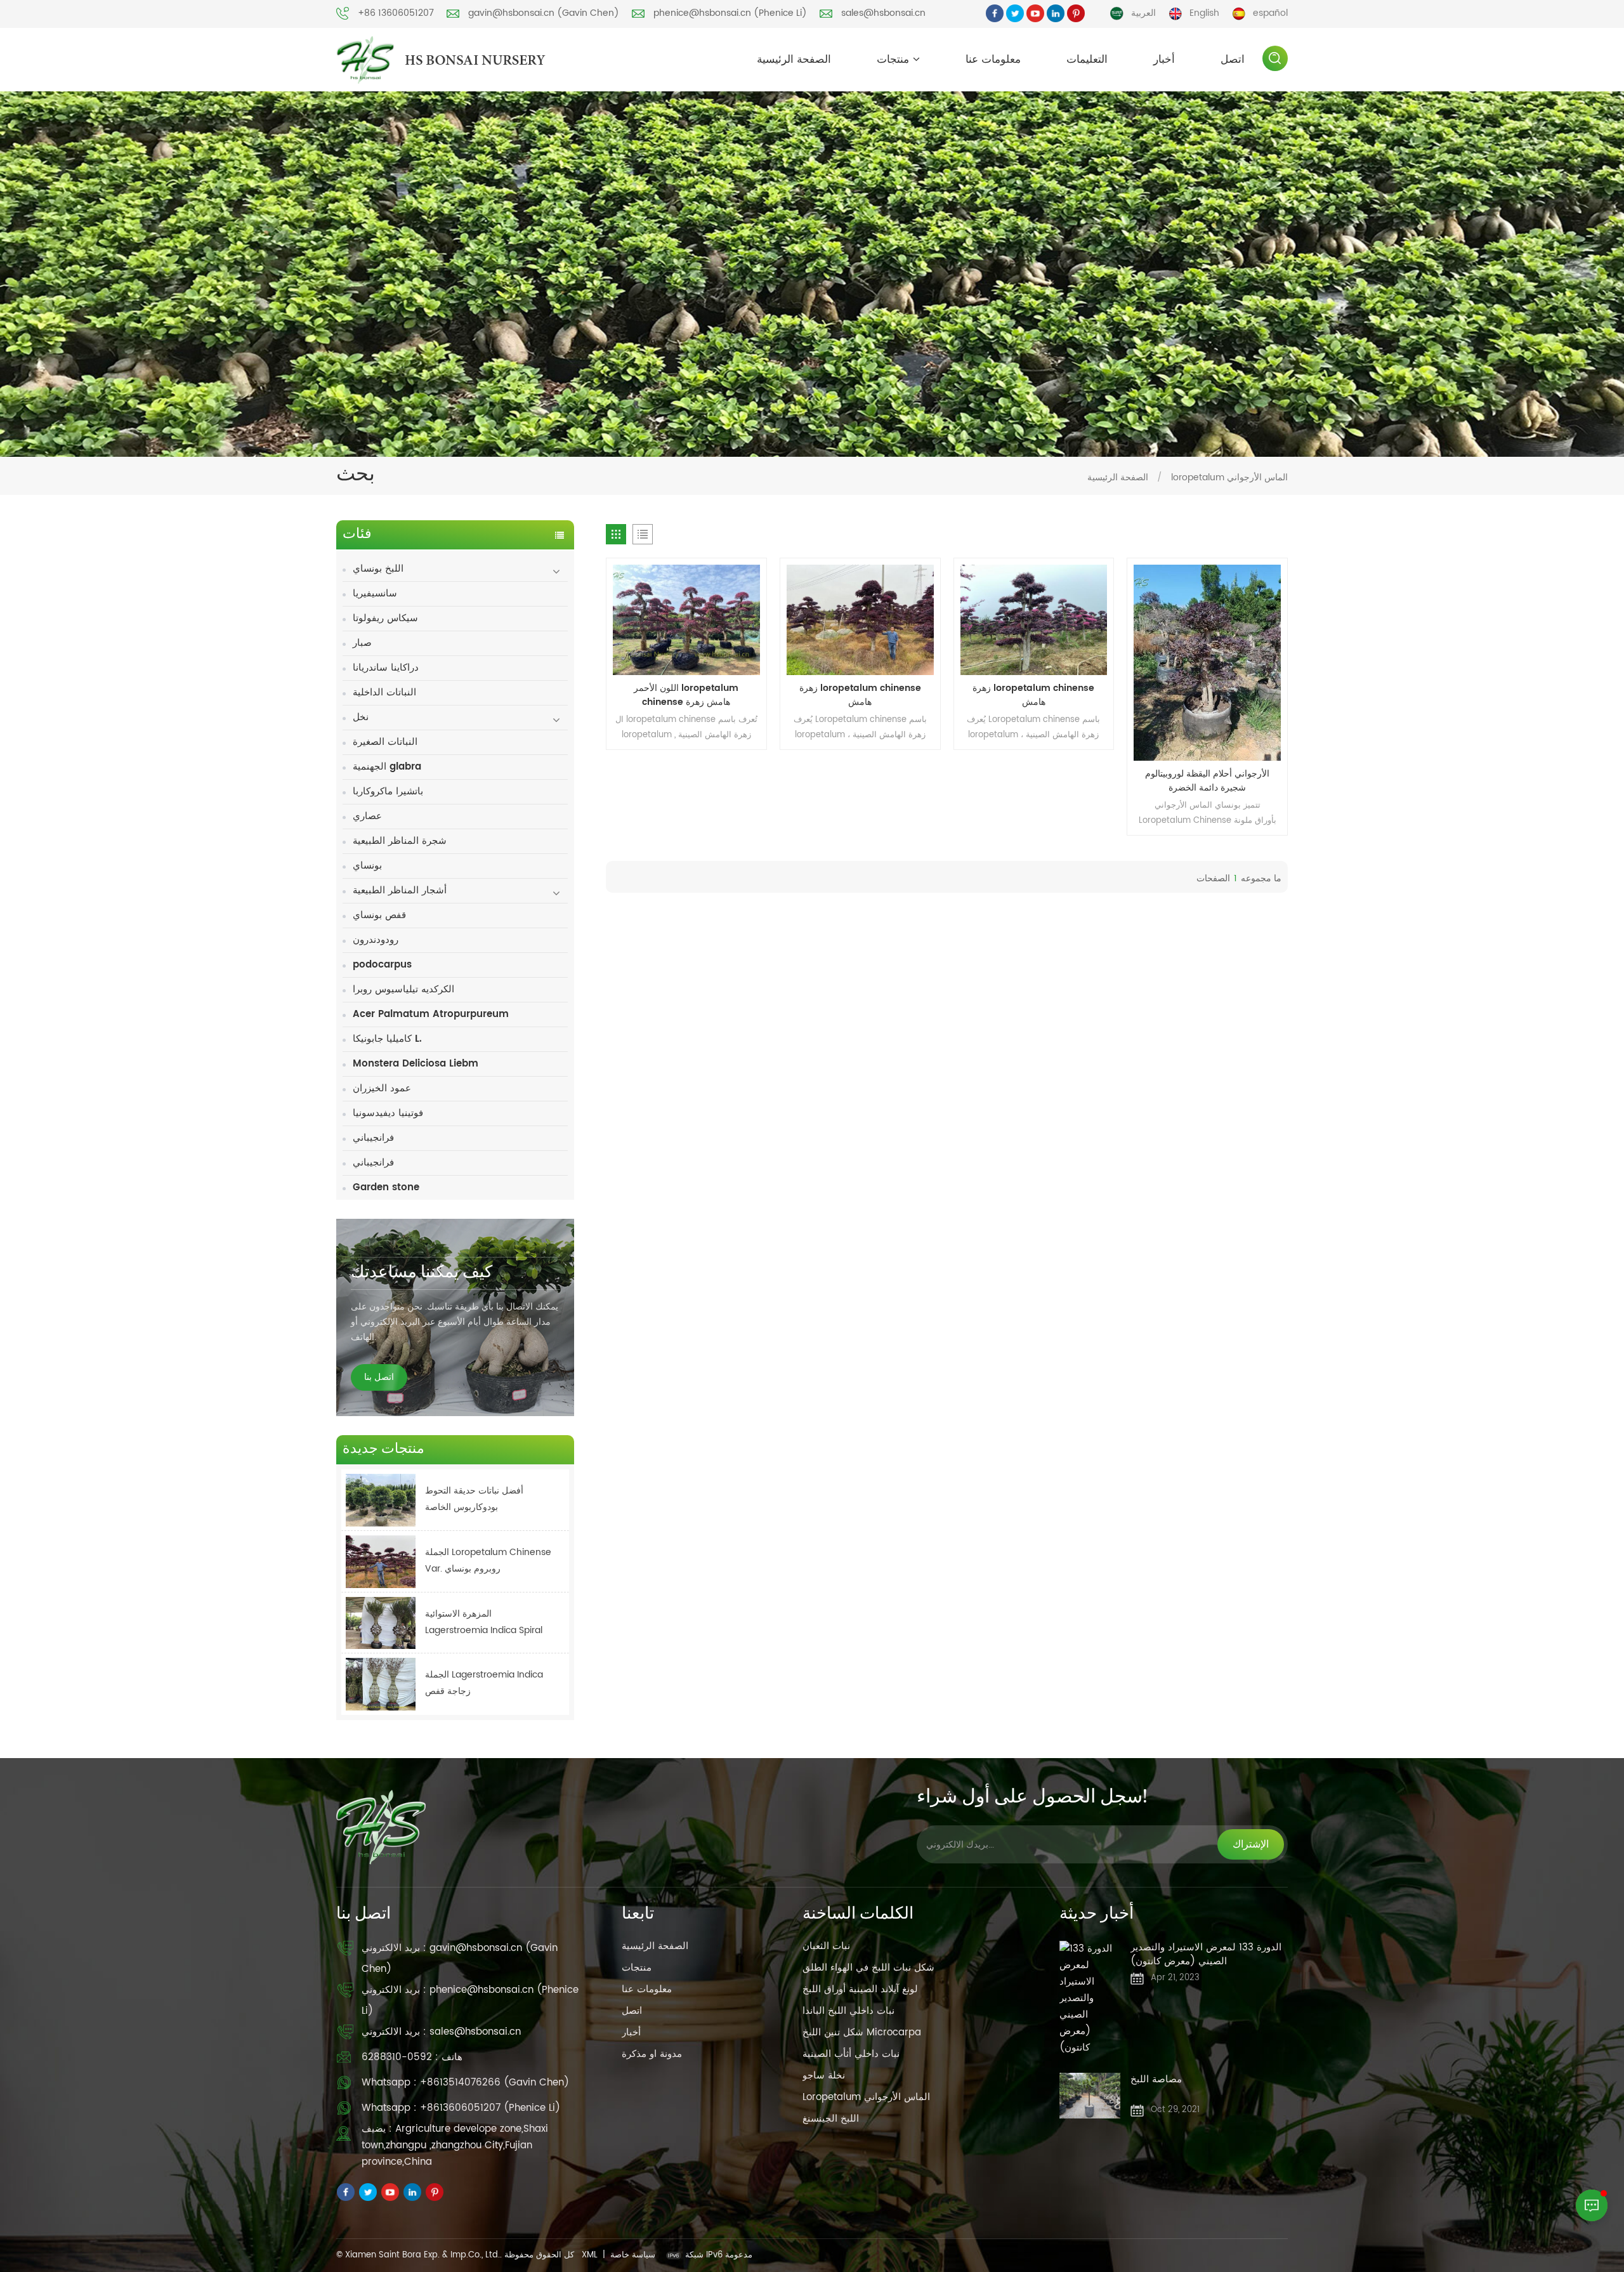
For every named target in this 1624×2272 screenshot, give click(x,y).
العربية (1143, 13)
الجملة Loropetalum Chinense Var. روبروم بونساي (488, 1560)
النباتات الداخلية (384, 693)
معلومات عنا (993, 60)
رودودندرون (376, 940)
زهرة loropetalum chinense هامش (860, 695)
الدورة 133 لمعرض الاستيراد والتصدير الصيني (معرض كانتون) (1206, 1955)
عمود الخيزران (382, 1088)
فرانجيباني (373, 1138)
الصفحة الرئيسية (794, 60)
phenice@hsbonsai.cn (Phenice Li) (730, 13)
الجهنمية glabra (387, 767)
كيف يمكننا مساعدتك (422, 1273)
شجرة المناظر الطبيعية (400, 841)
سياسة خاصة (633, 2255)
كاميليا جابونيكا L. (387, 1039)
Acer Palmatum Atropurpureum (431, 1014)
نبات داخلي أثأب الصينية (851, 2054)
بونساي (367, 866)
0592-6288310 (397, 2057)
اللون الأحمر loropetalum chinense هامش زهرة (686, 695)
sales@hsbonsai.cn (883, 13)
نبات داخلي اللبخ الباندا (848, 2011)
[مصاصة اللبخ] (1090, 2096)
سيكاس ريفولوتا (385, 618)
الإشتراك (1251, 1844)
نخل (361, 717)
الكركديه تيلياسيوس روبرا (403, 989)
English (1204, 13)
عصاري (367, 816)
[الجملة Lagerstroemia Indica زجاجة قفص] (381, 1684)
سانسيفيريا (375, 594)
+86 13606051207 (396, 13)
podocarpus (382, 965)
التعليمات (1087, 60)
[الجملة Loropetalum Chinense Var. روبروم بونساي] (381, 1562)
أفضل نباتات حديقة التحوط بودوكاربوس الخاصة (474, 1499)
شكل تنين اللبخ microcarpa (862, 2032)
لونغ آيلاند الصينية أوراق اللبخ (860, 1989)
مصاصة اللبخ (1156, 2080)
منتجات (893, 60)
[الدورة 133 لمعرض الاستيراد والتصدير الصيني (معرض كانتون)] (1090, 1999)
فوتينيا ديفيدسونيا (388, 1113)
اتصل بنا (379, 1377)
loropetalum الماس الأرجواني (866, 2097)
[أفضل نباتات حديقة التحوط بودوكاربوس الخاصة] (381, 1500)
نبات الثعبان (826, 1946)
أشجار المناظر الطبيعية (400, 890)
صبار (362, 643)
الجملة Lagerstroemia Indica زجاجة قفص (484, 1683)
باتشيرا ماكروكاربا (388, 791)
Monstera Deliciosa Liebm (416, 1064)
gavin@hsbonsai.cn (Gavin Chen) (544, 13)
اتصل (1233, 60)
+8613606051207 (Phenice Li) (490, 2108)
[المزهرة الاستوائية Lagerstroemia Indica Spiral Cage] (381, 1623)
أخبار (1164, 60)
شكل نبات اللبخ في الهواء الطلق (868, 1968)
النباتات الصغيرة (385, 742)
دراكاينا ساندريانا (386, 668)
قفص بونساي (379, 915)
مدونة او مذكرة (652, 2054)
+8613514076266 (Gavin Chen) (494, 2083)
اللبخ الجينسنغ (831, 2119)
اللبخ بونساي (378, 569)
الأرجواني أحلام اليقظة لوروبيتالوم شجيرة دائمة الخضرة (1207, 781)
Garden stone (386, 1187)
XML (590, 2255)
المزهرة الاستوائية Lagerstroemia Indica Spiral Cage (484, 1623)
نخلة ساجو (824, 2076)
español (1270, 13)
